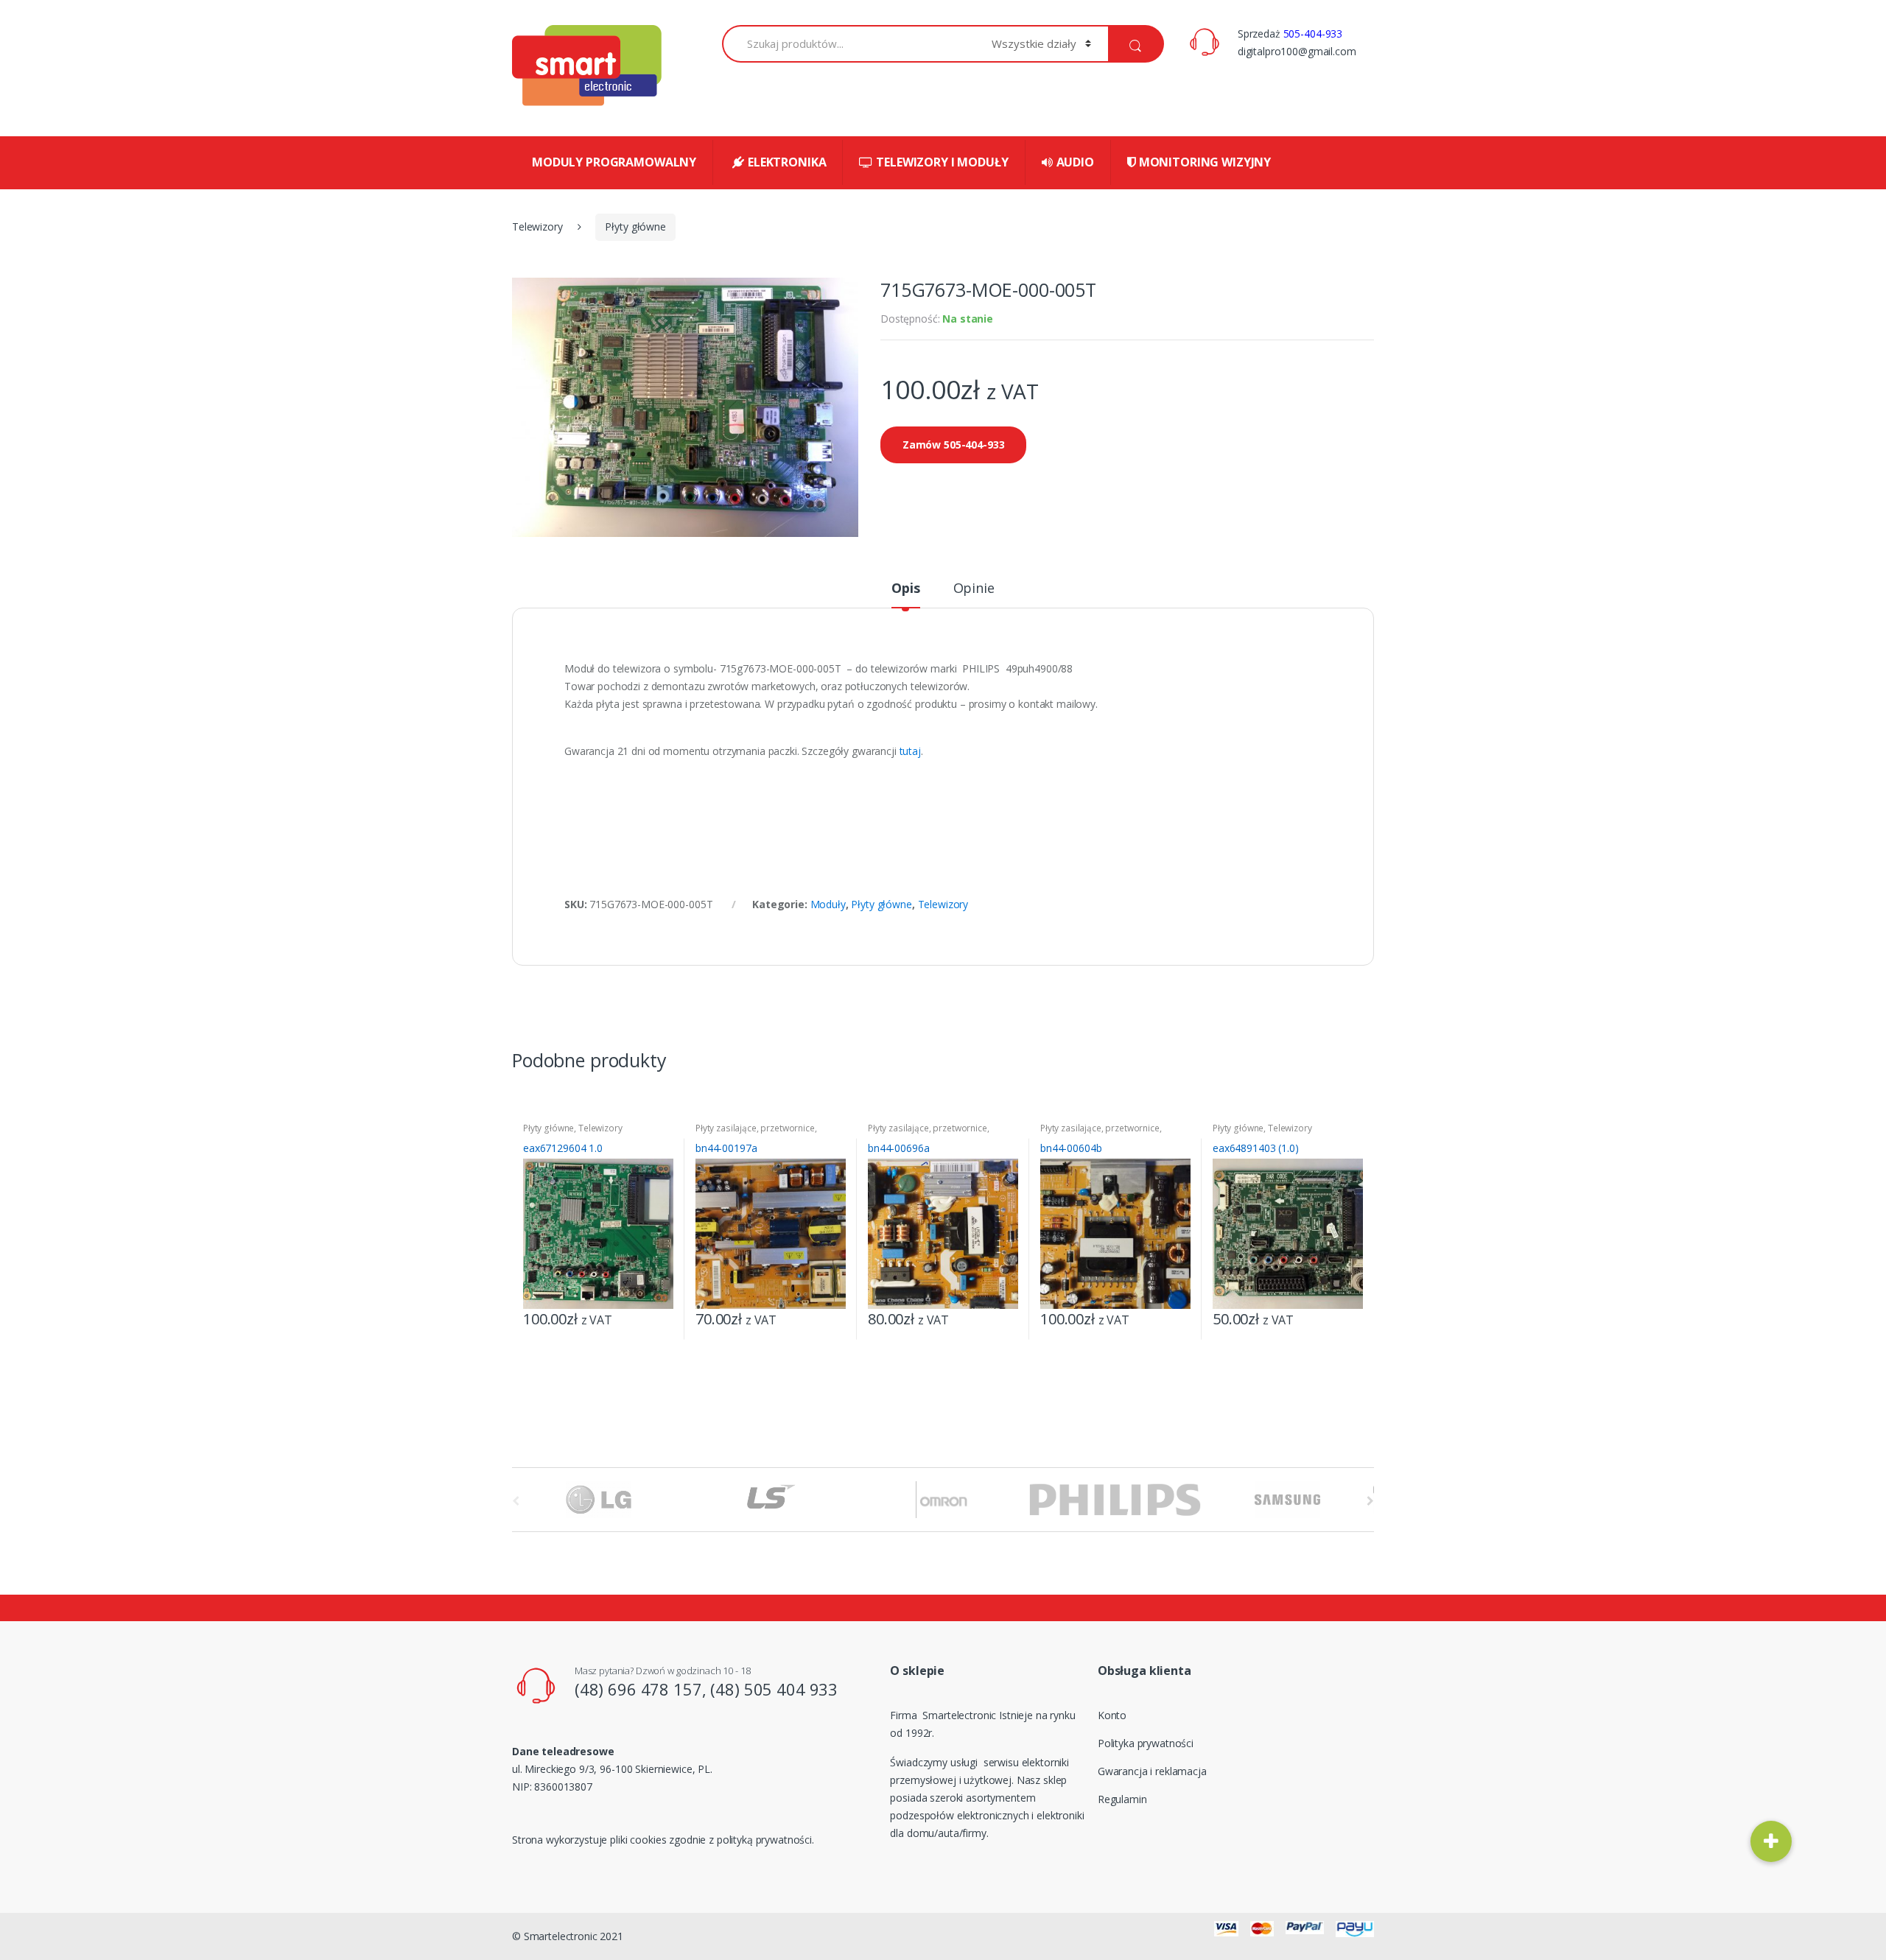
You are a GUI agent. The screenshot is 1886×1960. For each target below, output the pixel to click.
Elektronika (787, 162)
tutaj (910, 751)
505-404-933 (1313, 34)
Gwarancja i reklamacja (1152, 1771)
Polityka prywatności (1146, 1743)
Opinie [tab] (974, 589)
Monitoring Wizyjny (1205, 162)
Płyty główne (635, 226)
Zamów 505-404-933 (954, 445)
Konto (1112, 1715)
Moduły (828, 904)
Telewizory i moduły (942, 162)
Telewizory (537, 226)
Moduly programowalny (614, 162)
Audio (1075, 162)
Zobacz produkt (660, 1315)
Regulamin (1122, 1799)
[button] (1771, 1841)
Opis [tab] (905, 589)
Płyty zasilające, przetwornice (755, 1128)
